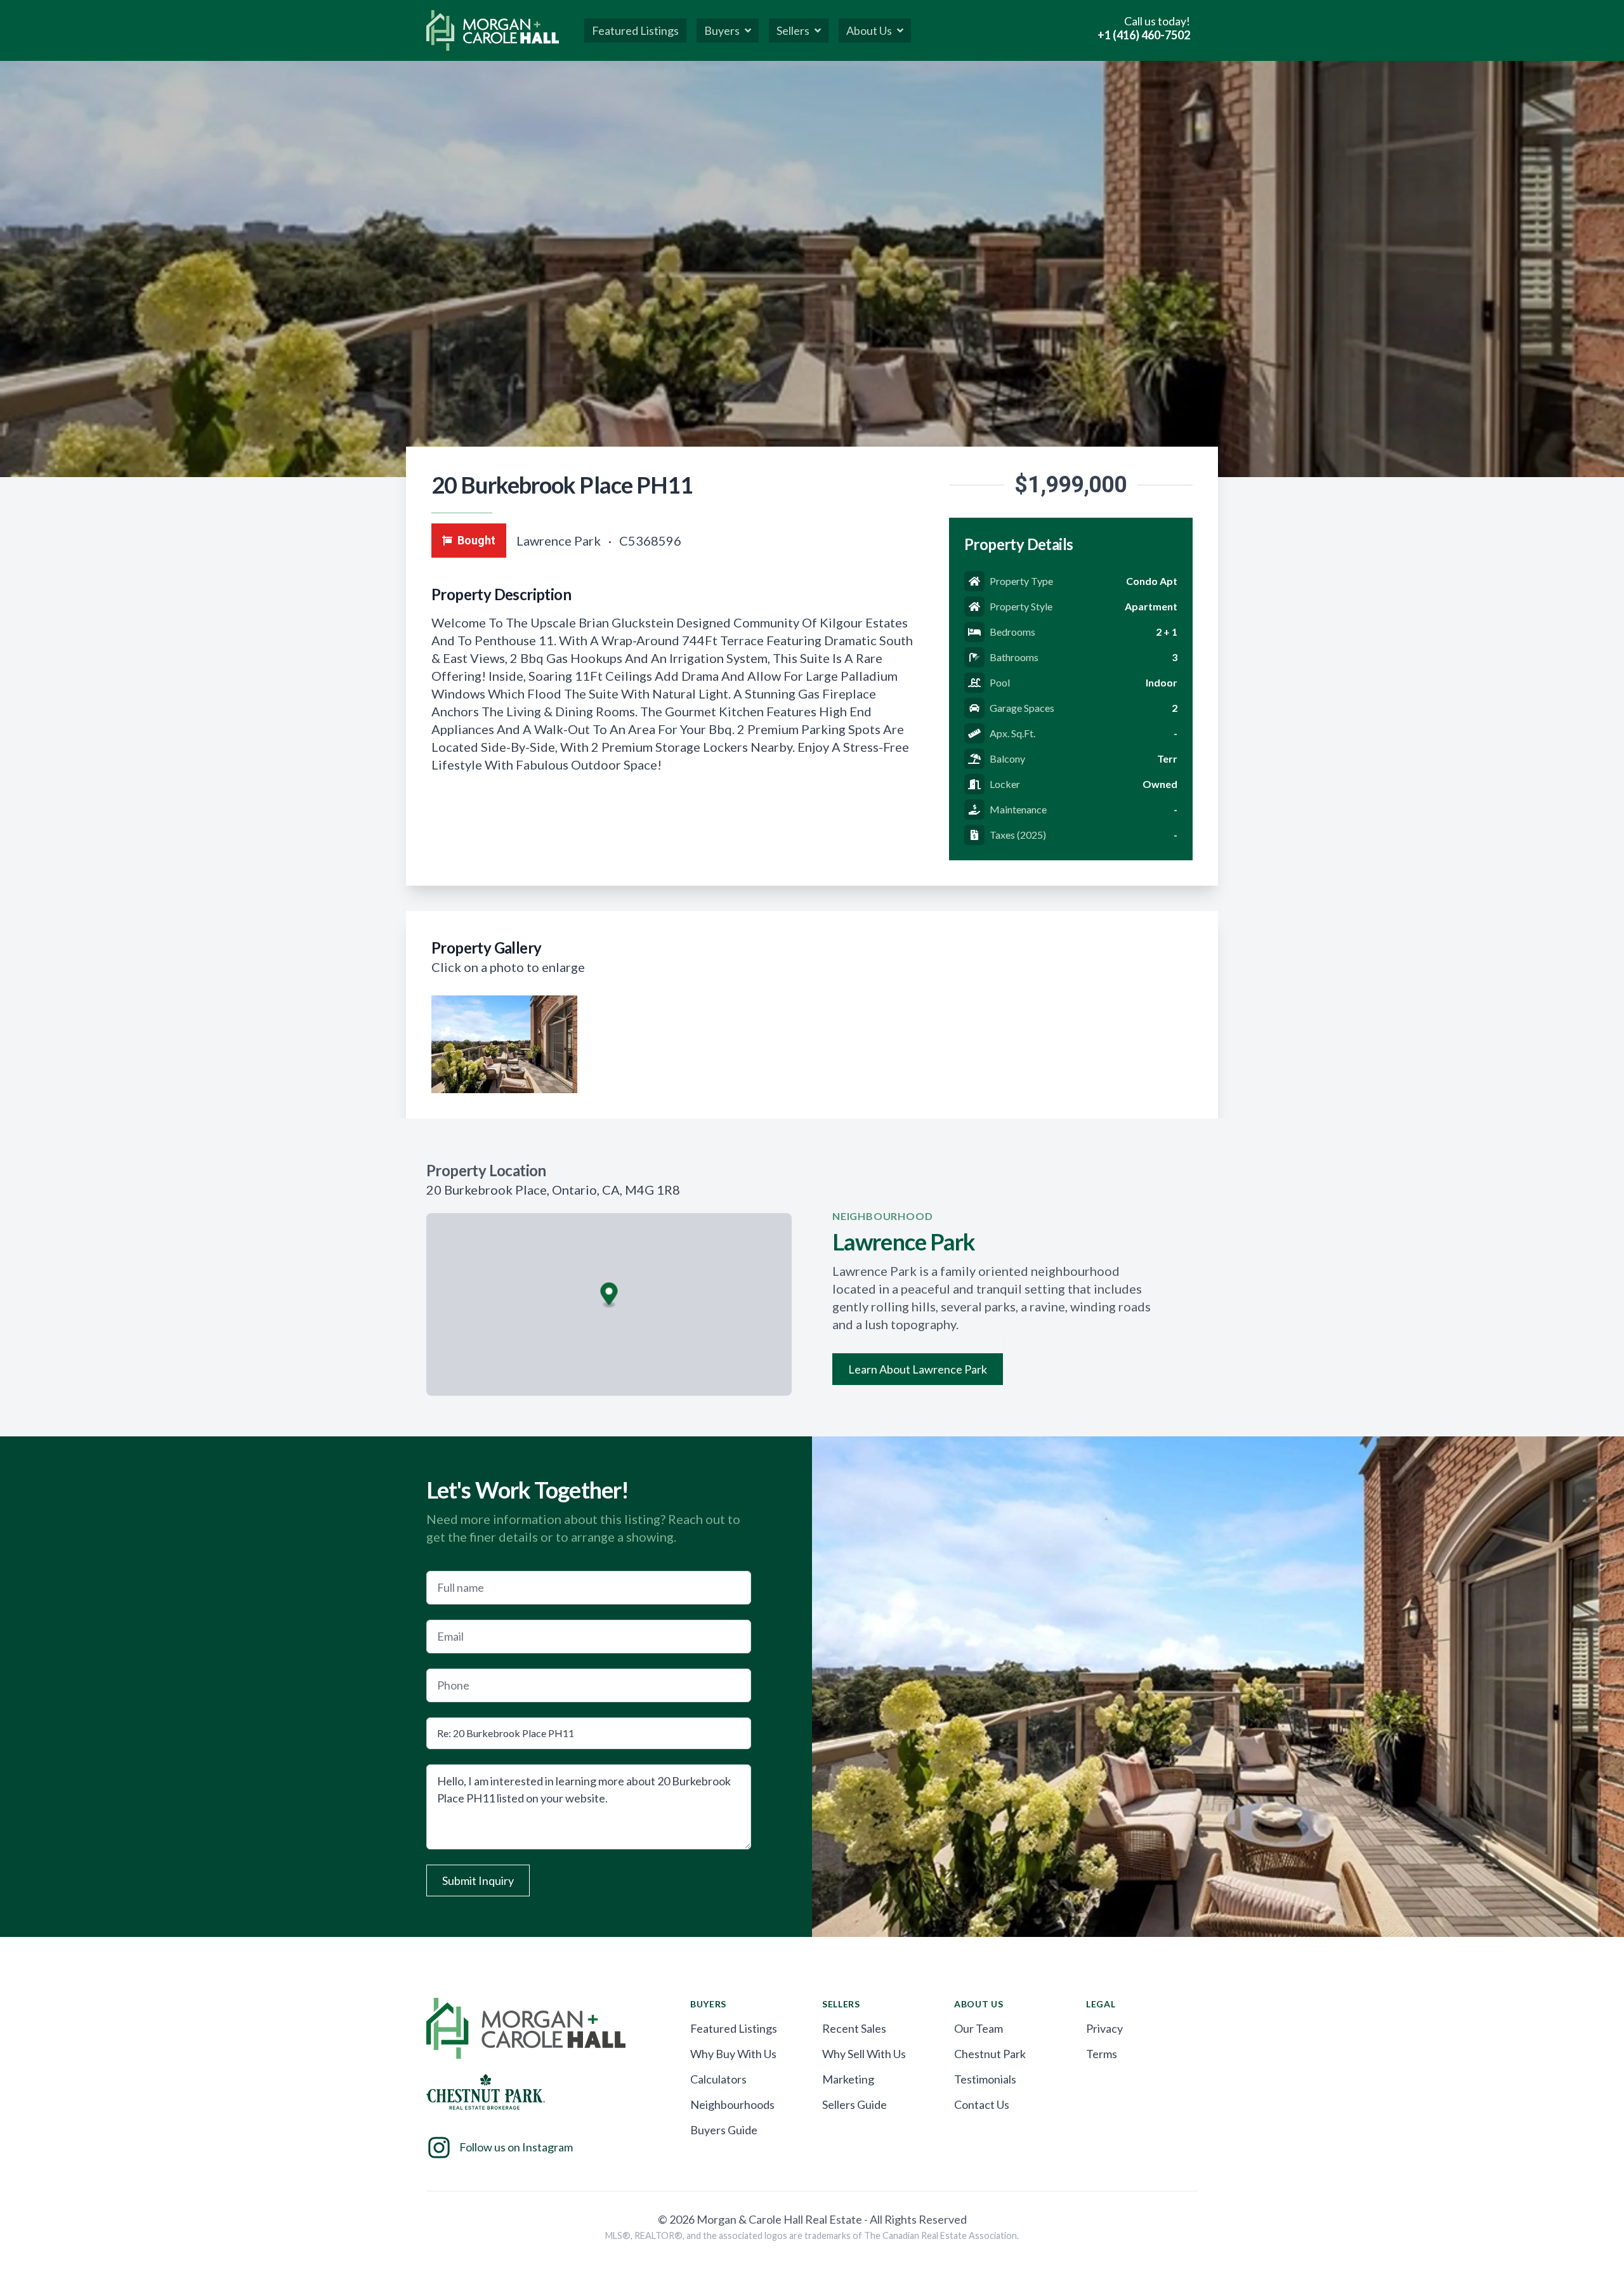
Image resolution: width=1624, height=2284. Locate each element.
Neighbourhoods (732, 2104)
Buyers (722, 30)
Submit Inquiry (478, 1880)
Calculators (718, 2079)
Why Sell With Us (864, 2054)
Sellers (793, 30)
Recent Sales (854, 2028)
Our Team (979, 2028)
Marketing (848, 2079)
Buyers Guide (724, 2130)
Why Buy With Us (733, 2054)
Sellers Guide (855, 2104)
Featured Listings (734, 2028)
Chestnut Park (990, 2054)
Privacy (1104, 2028)
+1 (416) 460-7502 (1144, 35)
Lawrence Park (560, 541)
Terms (1102, 2054)
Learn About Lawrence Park (918, 1369)
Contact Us (982, 2104)
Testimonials (985, 2079)
